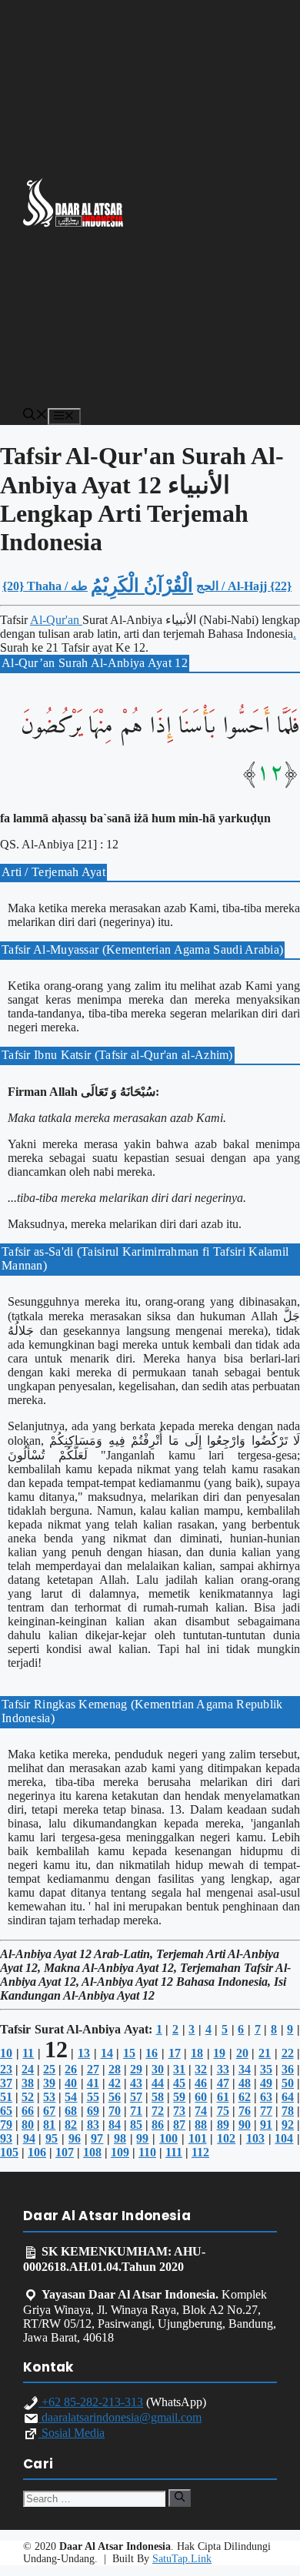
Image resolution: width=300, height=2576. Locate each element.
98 (120, 2138)
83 (93, 2125)
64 (288, 2097)
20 (242, 2053)
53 (49, 2097)
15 (129, 2053)
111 (174, 2152)
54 (71, 2097)
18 (197, 2053)
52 (28, 2097)
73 (179, 2111)
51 (6, 2097)
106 (37, 2152)
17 (175, 2053)
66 (28, 2111)
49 (266, 2083)
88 (201, 2125)
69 (93, 2111)
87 (179, 2125)
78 (288, 2111)
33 (223, 2069)
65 (6, 2111)
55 (93, 2097)
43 (136, 2083)
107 (65, 2152)
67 (49, 2111)
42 (115, 2083)
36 (288, 2069)
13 (84, 2053)
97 (97, 2138)
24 (28, 2069)
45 (179, 2083)
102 (226, 2138)
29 (136, 2069)
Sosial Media (72, 2433)
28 (115, 2069)
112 (200, 2152)
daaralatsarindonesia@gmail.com (120, 2417)
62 (245, 2097)
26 (71, 2069)
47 (223, 2083)
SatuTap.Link (182, 2559)
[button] (35, 416)
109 (120, 2152)
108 (92, 2152)
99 (142, 2138)
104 (284, 2138)
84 (115, 2125)
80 (28, 2125)
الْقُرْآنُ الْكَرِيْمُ (142, 586)
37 (6, 2083)
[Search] (180, 2498)
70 (115, 2111)
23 (6, 2069)
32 (201, 2069)
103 (255, 2138)
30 (158, 2069)
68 (71, 2111)
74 (201, 2111)
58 (158, 2097)
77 (266, 2111)
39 (49, 2083)
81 (49, 2125)
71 (136, 2111)
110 (147, 2152)
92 (288, 2125)
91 (266, 2125)
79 (6, 2125)
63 (266, 2097)
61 (223, 2097)
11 (28, 2053)
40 (71, 2083)
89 (223, 2125)
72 (158, 2111)
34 (245, 2069)
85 (136, 2125)
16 (152, 2053)
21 (265, 2053)
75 (223, 2111)
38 (28, 2083)
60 (201, 2097)
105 (9, 2152)
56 (115, 2097)
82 (71, 2125)
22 (288, 2053)
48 (245, 2083)
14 (107, 2053)
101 (198, 2138)
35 (266, 2069)
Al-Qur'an (56, 620)
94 (29, 2138)
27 (93, 2069)
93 (6, 2138)
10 (6, 2053)
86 (158, 2125)
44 (158, 2083)
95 (52, 2138)
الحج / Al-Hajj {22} (244, 586)
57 (136, 2097)
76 (245, 2111)
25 (49, 2069)
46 (201, 2083)
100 (168, 2138)
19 (219, 2053)
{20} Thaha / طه (45, 586)
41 (93, 2083)
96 (75, 2138)
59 (179, 2097)
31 (179, 2069)
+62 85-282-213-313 (91, 2402)
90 (245, 2125)
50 (288, 2083)
